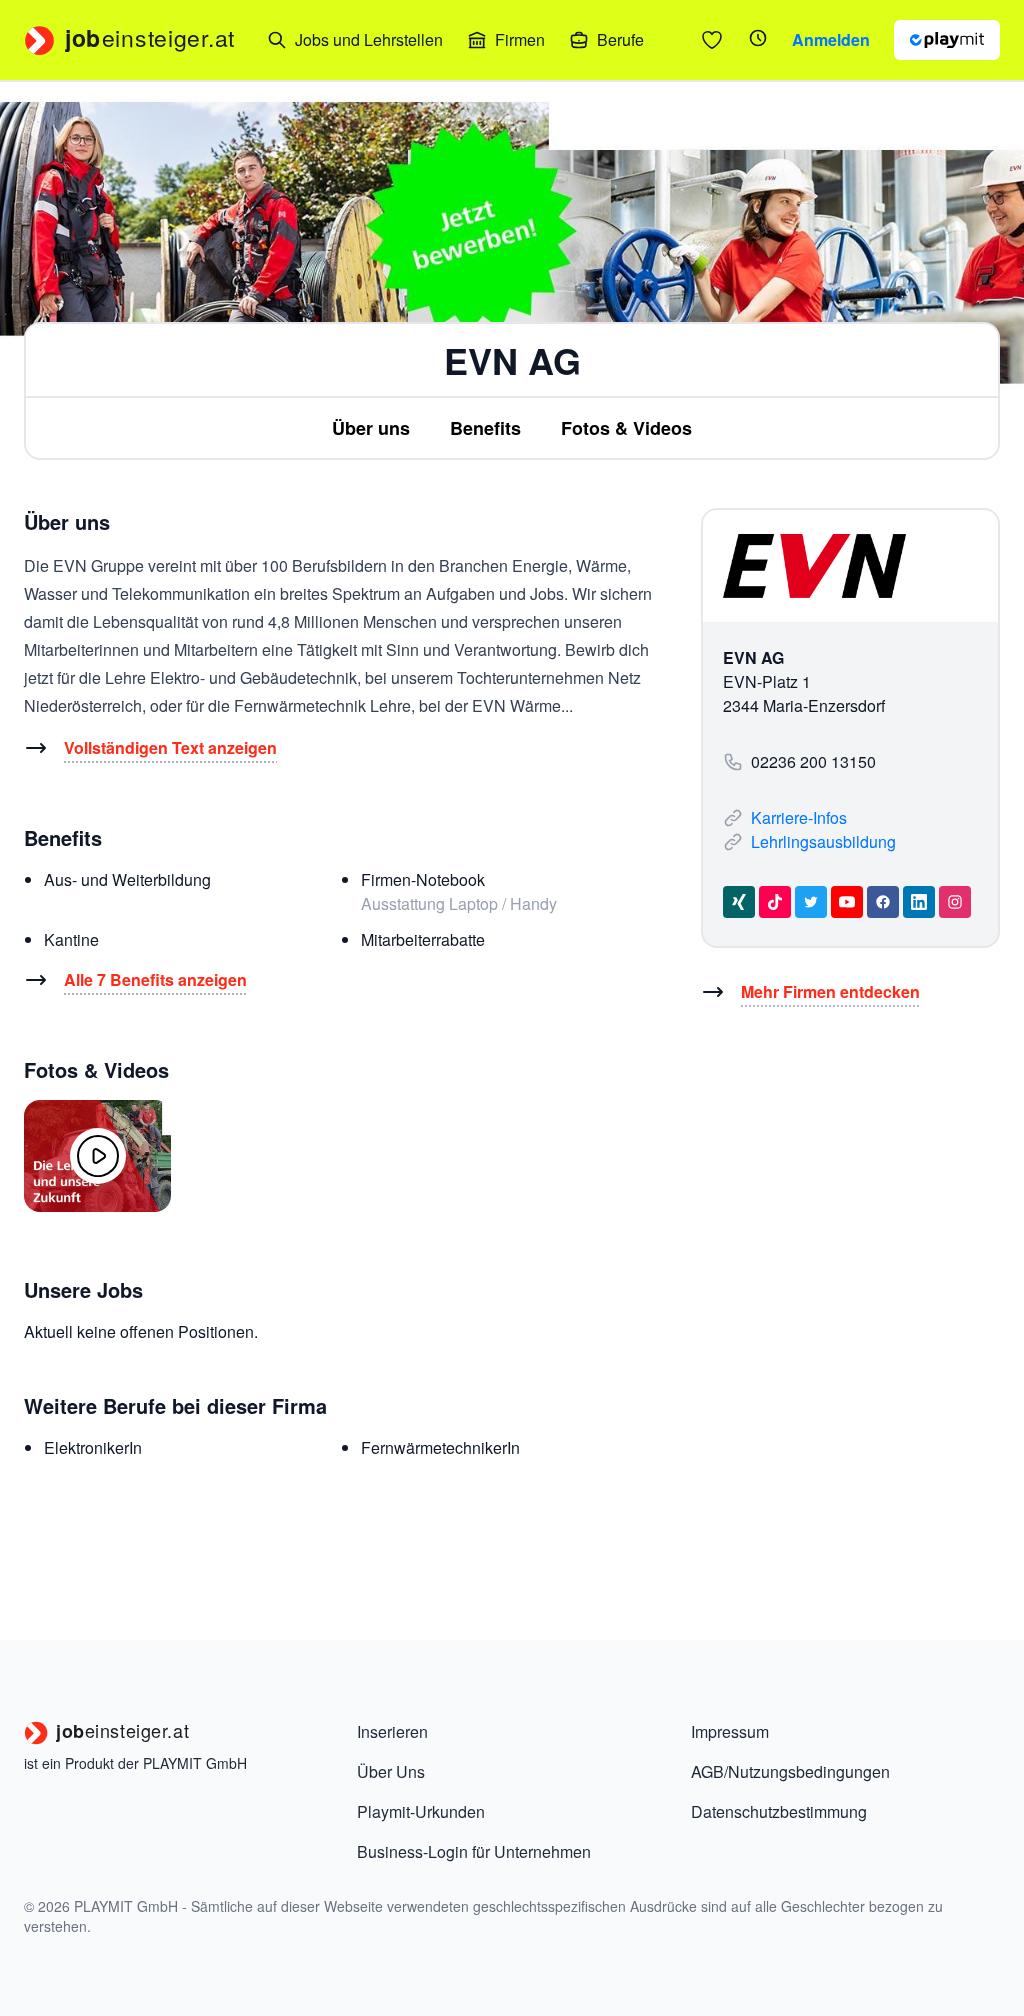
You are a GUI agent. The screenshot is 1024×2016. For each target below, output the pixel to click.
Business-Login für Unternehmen (474, 1851)
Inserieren (392, 1731)
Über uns (371, 428)
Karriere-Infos (799, 817)
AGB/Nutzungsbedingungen (790, 1771)
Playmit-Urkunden (421, 1811)
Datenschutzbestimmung (779, 1811)
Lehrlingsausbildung (823, 841)
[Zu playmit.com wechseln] (947, 40)
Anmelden (831, 39)
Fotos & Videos (626, 428)
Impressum (730, 1731)
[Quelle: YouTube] (97, 1156)
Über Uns (391, 1771)
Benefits (485, 428)
